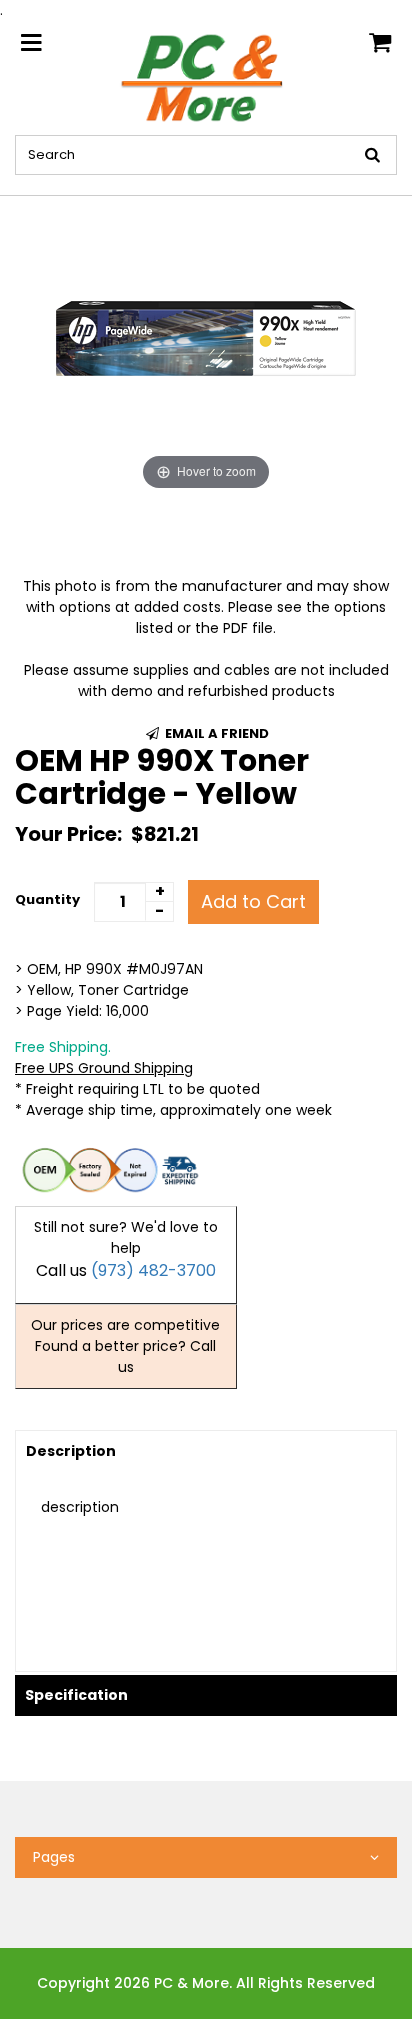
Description (71, 1451)
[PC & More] (206, 77)
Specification (76, 1695)
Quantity (47, 899)
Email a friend (215, 733)
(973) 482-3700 (153, 1270)
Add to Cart (253, 901)
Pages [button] (54, 1857)
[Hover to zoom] (206, 345)
